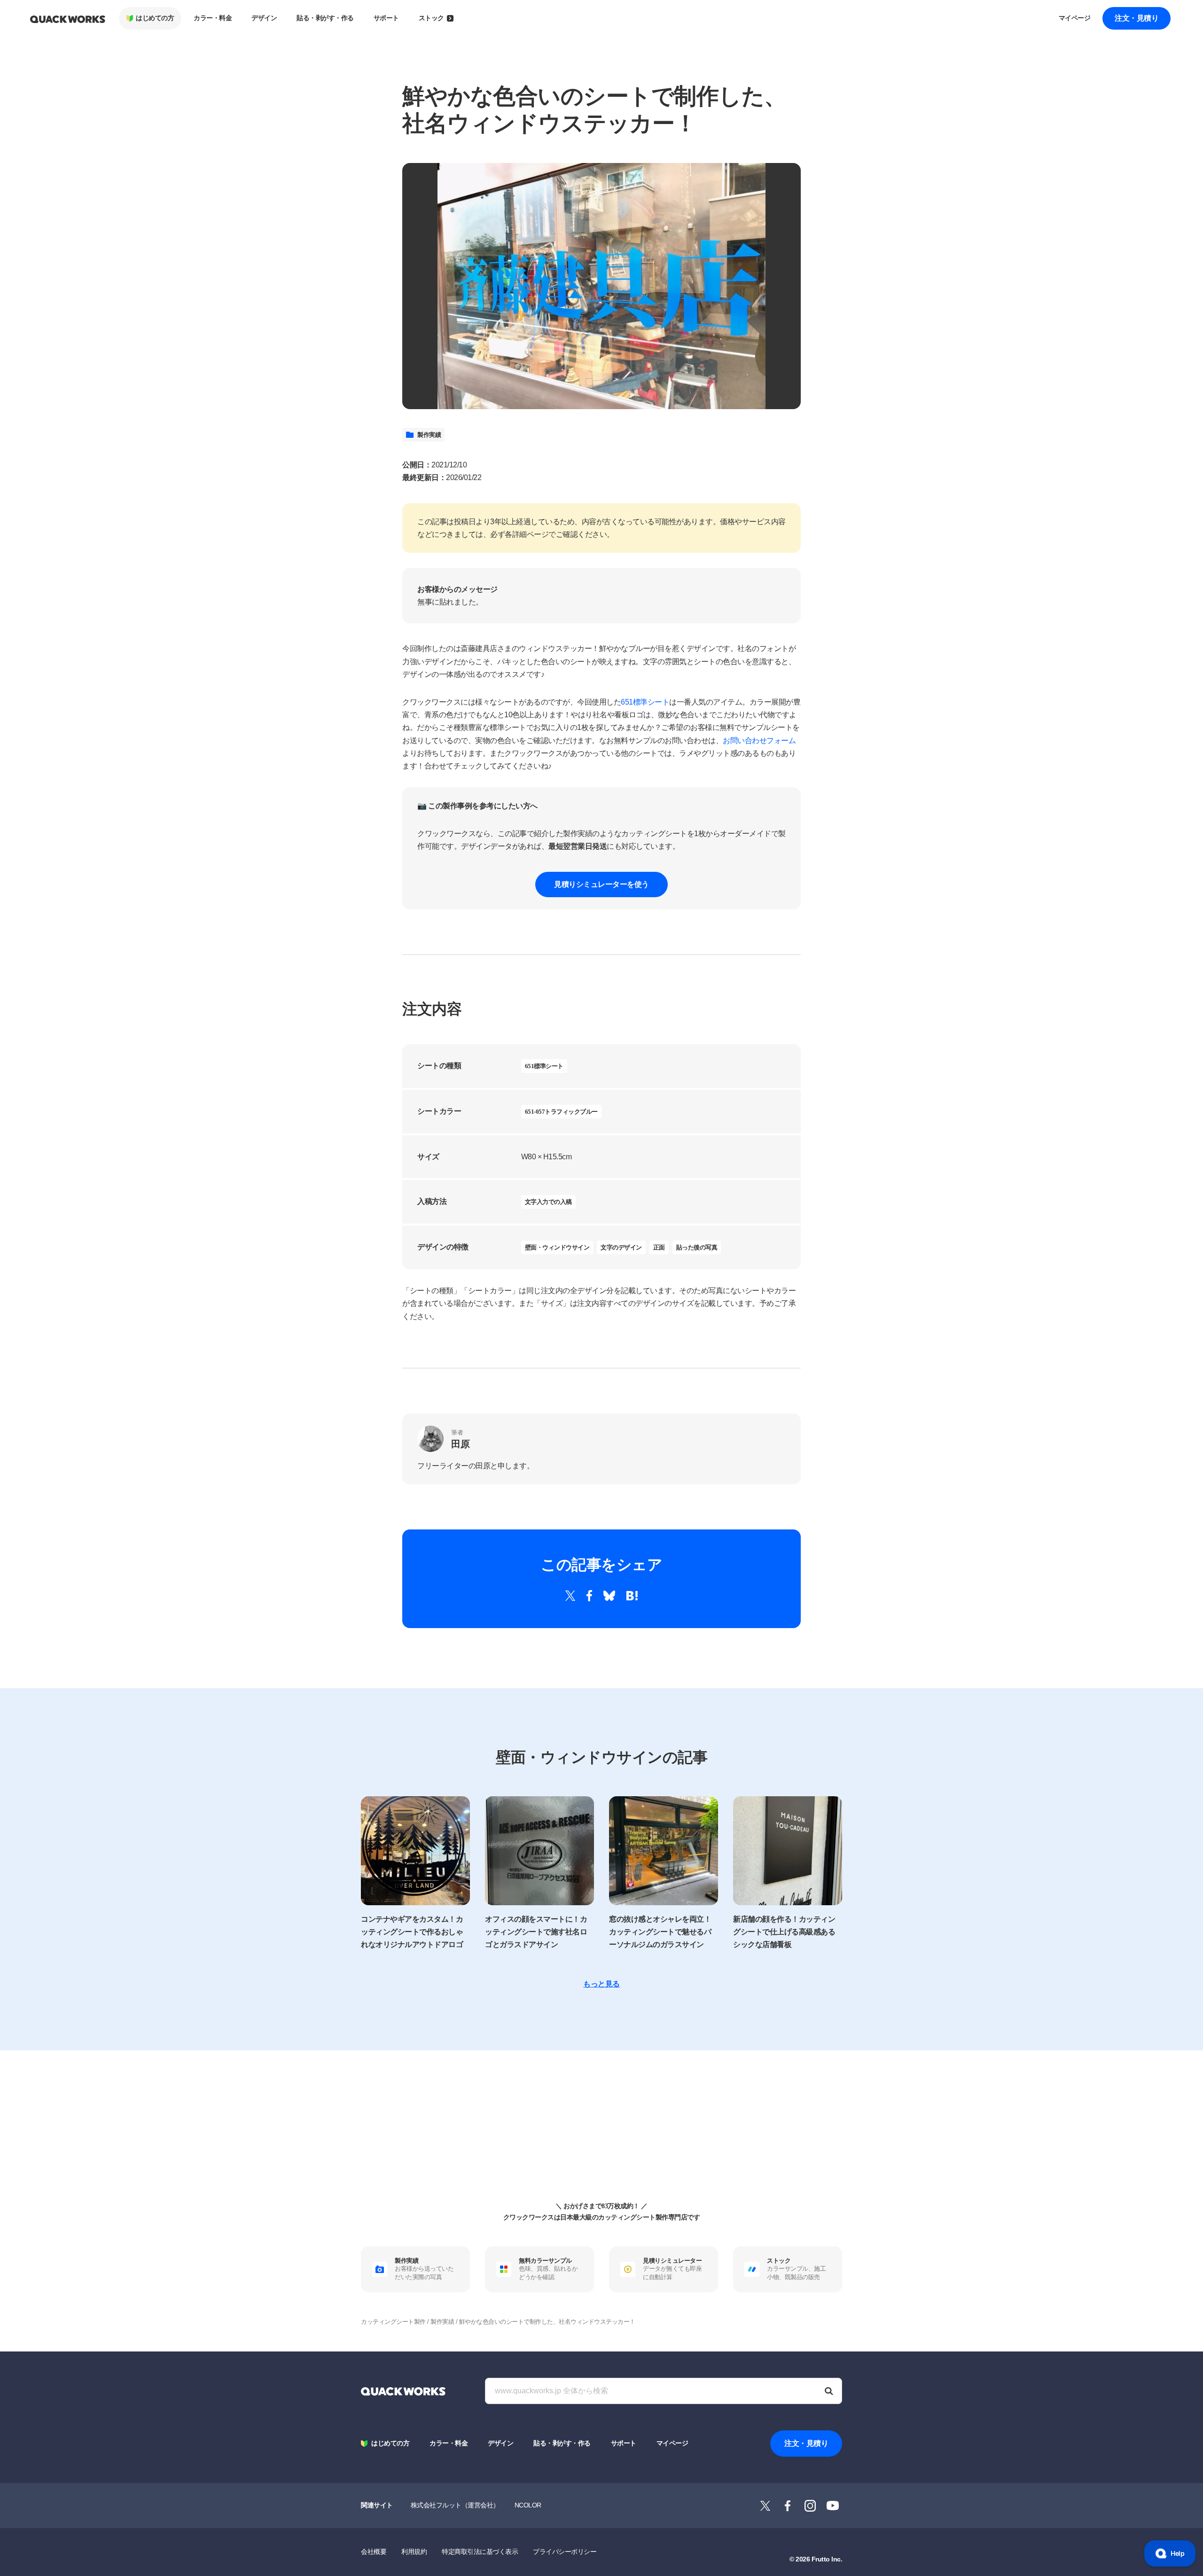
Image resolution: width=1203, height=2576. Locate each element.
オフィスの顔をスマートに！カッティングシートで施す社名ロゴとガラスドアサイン (536, 1932)
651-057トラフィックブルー (561, 1112)
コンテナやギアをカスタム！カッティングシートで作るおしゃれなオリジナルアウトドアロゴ (412, 1932)
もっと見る (601, 1984)
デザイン (264, 18)
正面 (659, 1247)
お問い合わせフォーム (759, 741)
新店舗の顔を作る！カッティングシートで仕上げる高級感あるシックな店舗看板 (784, 1932)
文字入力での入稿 (548, 1202)
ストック (431, 18)
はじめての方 (155, 18)
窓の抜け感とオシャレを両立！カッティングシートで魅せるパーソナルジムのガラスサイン (660, 1932)
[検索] (829, 2391)
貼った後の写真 (697, 1247)
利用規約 (414, 2552)
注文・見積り (1137, 18)
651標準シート (645, 702)
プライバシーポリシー (565, 2552)
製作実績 (429, 435)
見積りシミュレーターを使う (601, 884)
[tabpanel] (601, 286)
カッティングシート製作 (393, 2322)
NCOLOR (528, 2505)
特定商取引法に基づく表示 (480, 2552)
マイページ (1075, 18)
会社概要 (374, 2552)
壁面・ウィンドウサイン (557, 1247)
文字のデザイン (621, 1247)
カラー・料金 (213, 18)
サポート (386, 18)
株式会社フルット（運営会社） (455, 2505)
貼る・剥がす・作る (325, 18)
